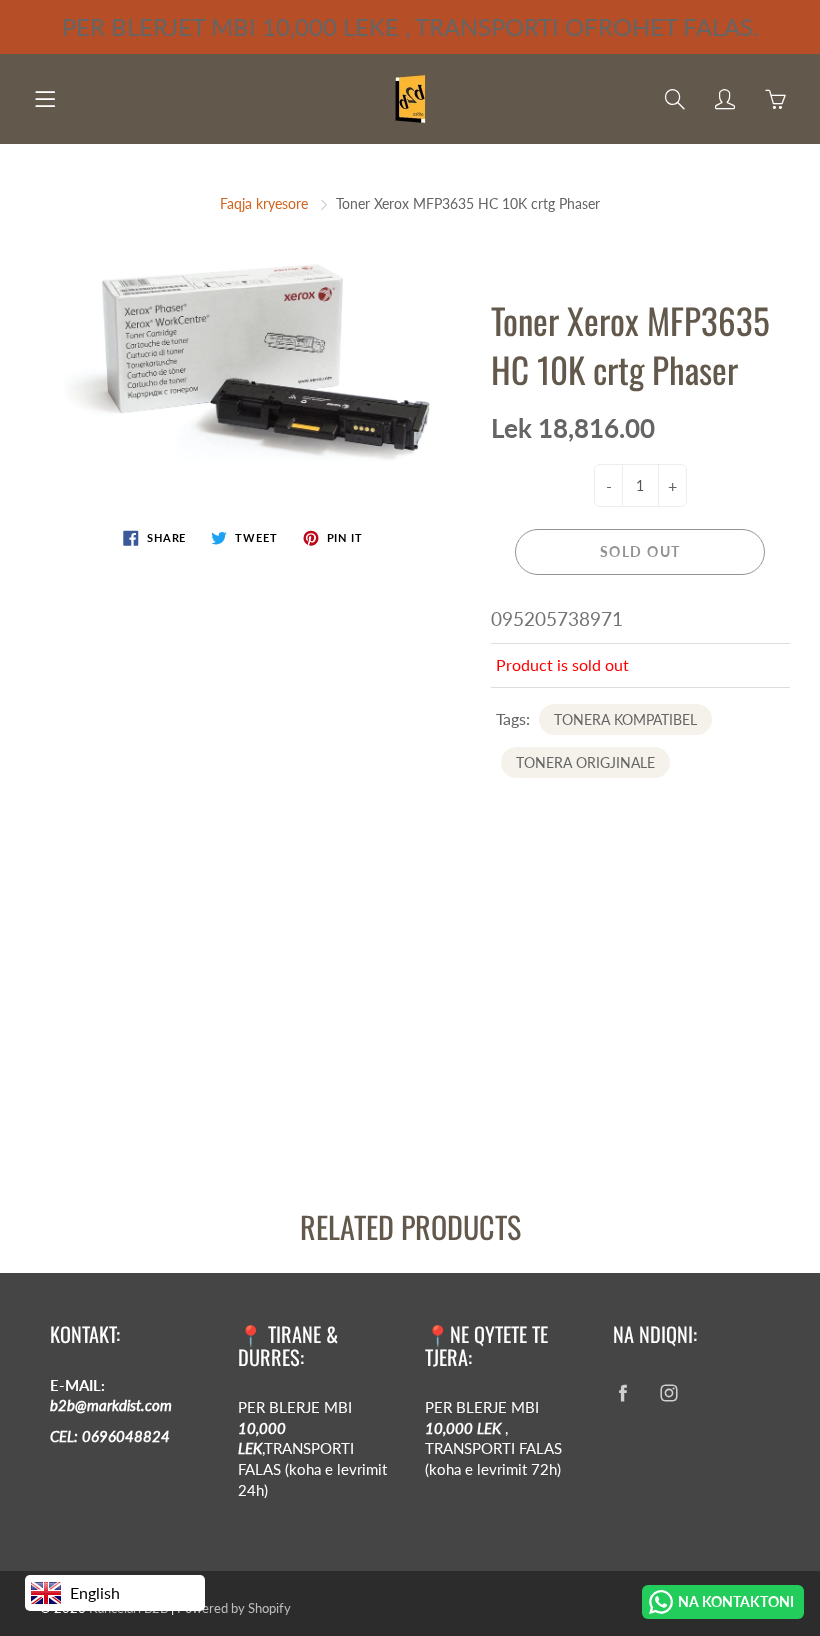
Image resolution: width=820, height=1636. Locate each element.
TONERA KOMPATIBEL (625, 719)
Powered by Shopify (234, 1608)
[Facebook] (623, 1393)
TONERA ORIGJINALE (585, 762)
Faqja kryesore (264, 203)
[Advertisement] (410, 1020)
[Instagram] (669, 1393)
